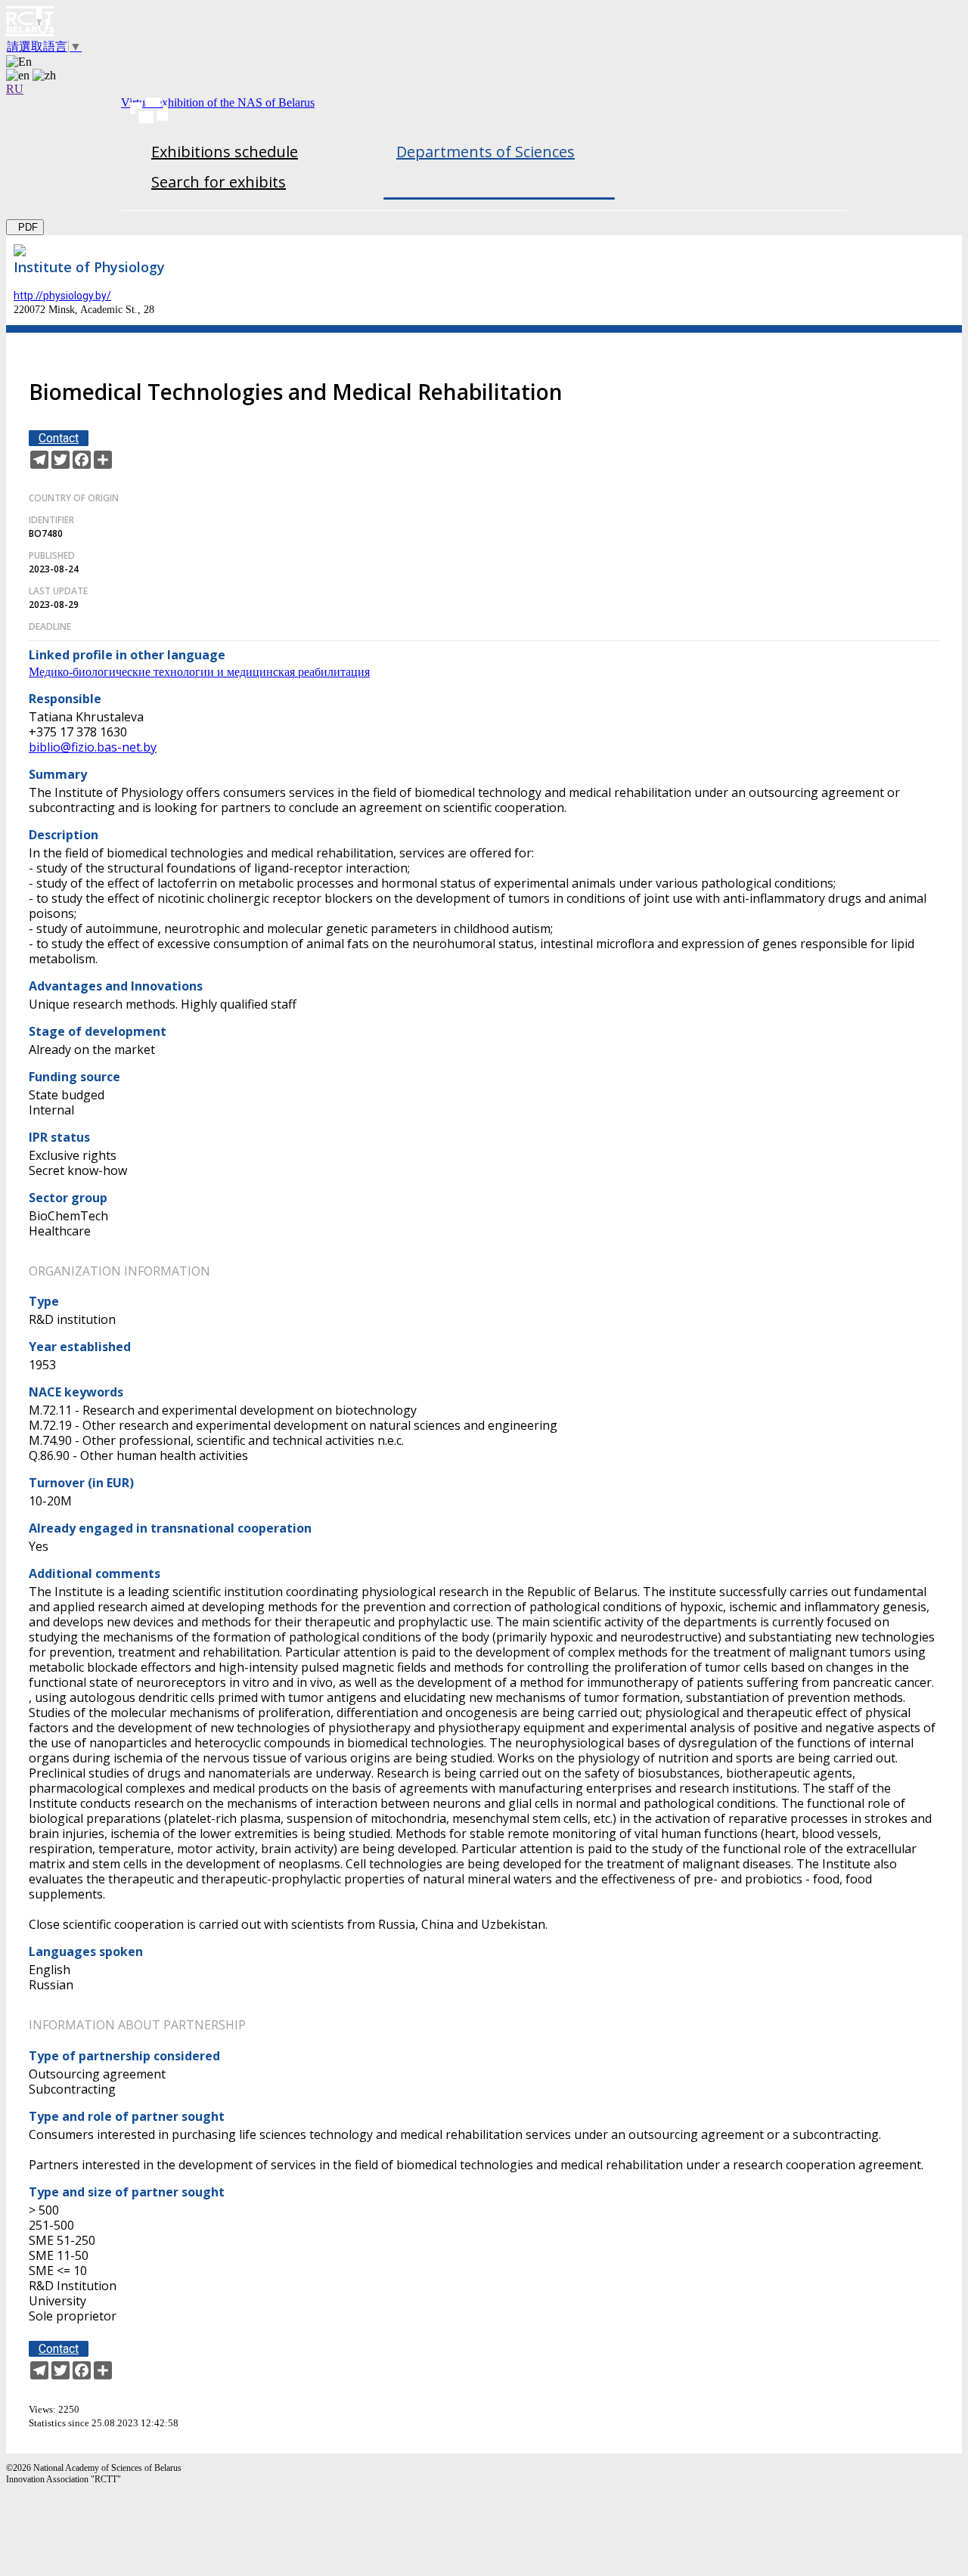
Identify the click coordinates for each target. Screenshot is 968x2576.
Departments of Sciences (486, 152)
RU (15, 89)
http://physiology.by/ (62, 296)
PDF (25, 227)
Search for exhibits (219, 182)
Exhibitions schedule (225, 152)
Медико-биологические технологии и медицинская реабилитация (199, 672)
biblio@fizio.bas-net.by (93, 747)
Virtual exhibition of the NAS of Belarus (218, 102)
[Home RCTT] (484, 23)
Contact (59, 438)
